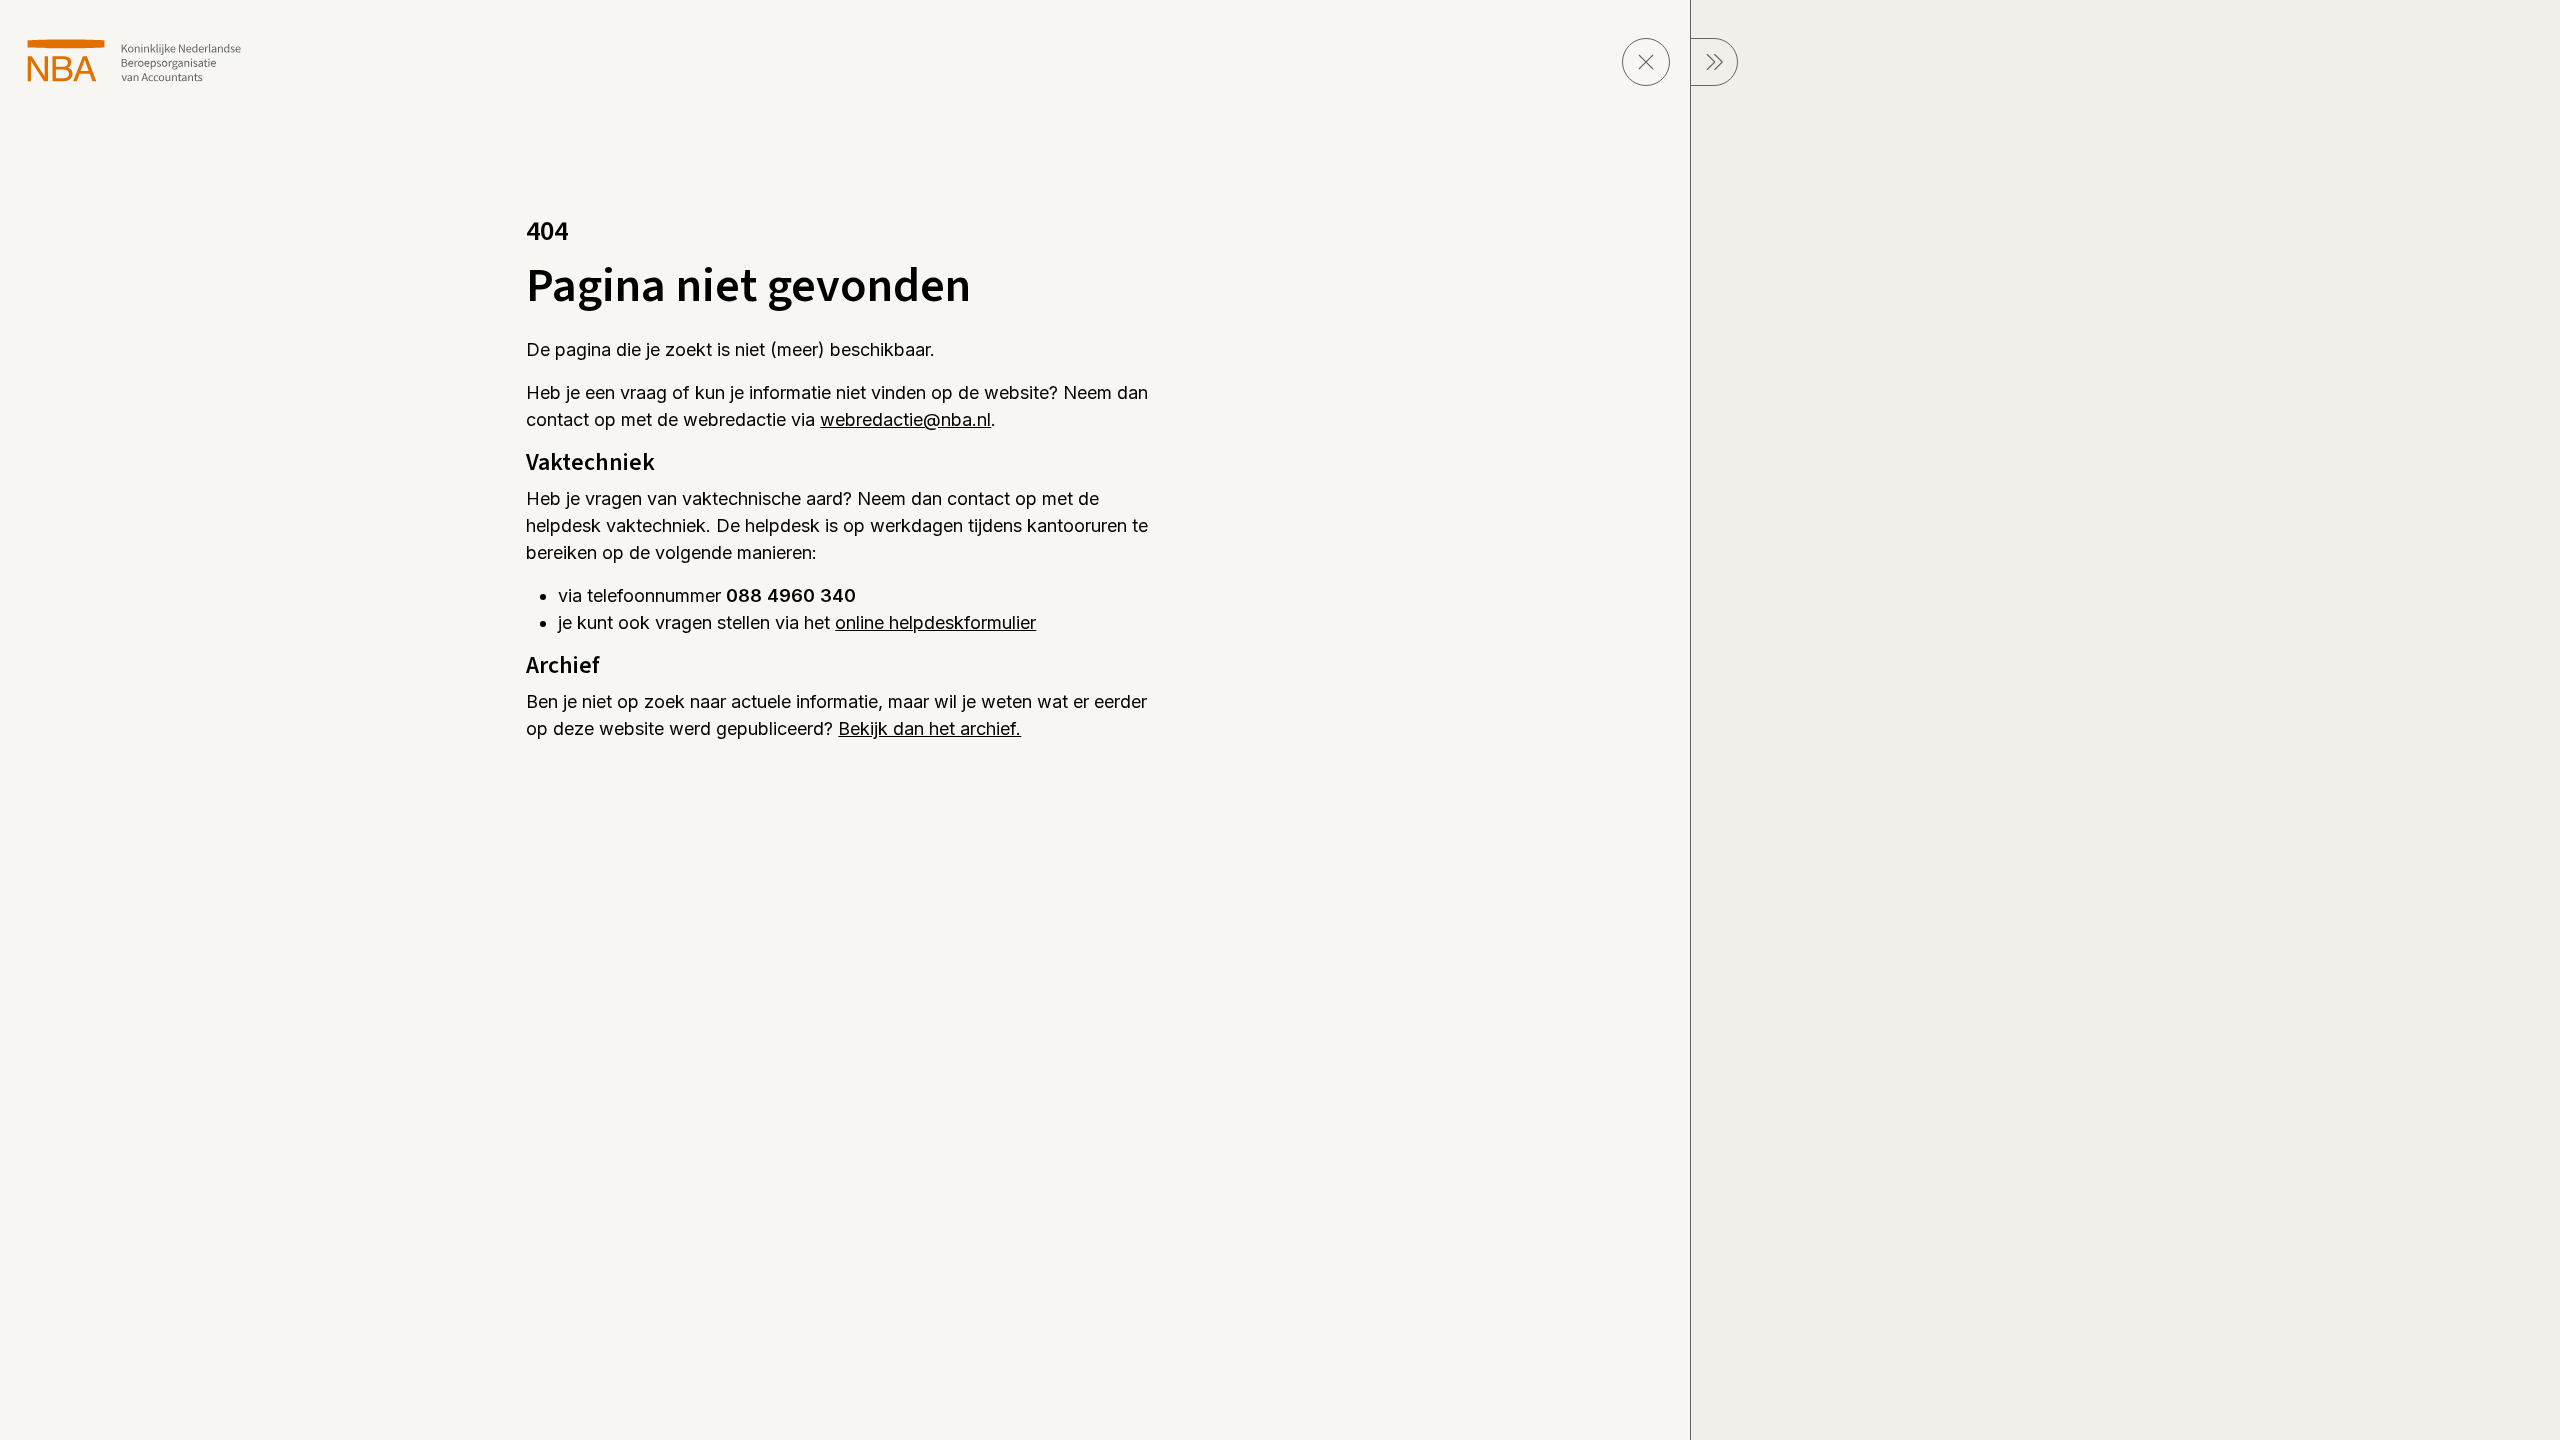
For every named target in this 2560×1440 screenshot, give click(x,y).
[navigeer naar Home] (134, 60)
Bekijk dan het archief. (929, 728)
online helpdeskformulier (935, 622)
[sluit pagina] (1646, 62)
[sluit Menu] (1714, 62)
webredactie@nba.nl (905, 419)
